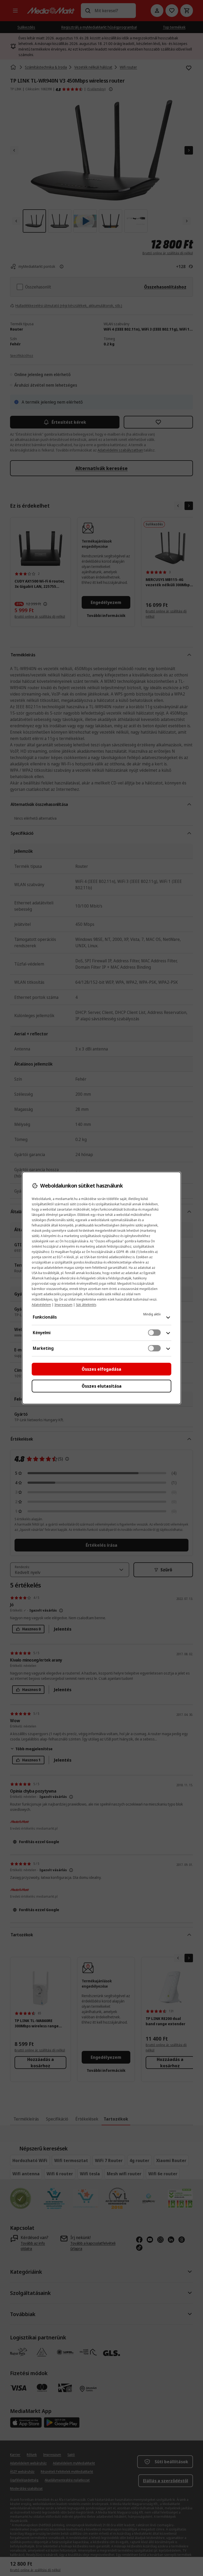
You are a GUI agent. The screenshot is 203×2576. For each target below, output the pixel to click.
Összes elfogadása (101, 1369)
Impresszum (63, 1305)
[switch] (154, 1333)
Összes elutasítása (102, 1386)
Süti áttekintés (86, 1305)
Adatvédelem (41, 1305)
